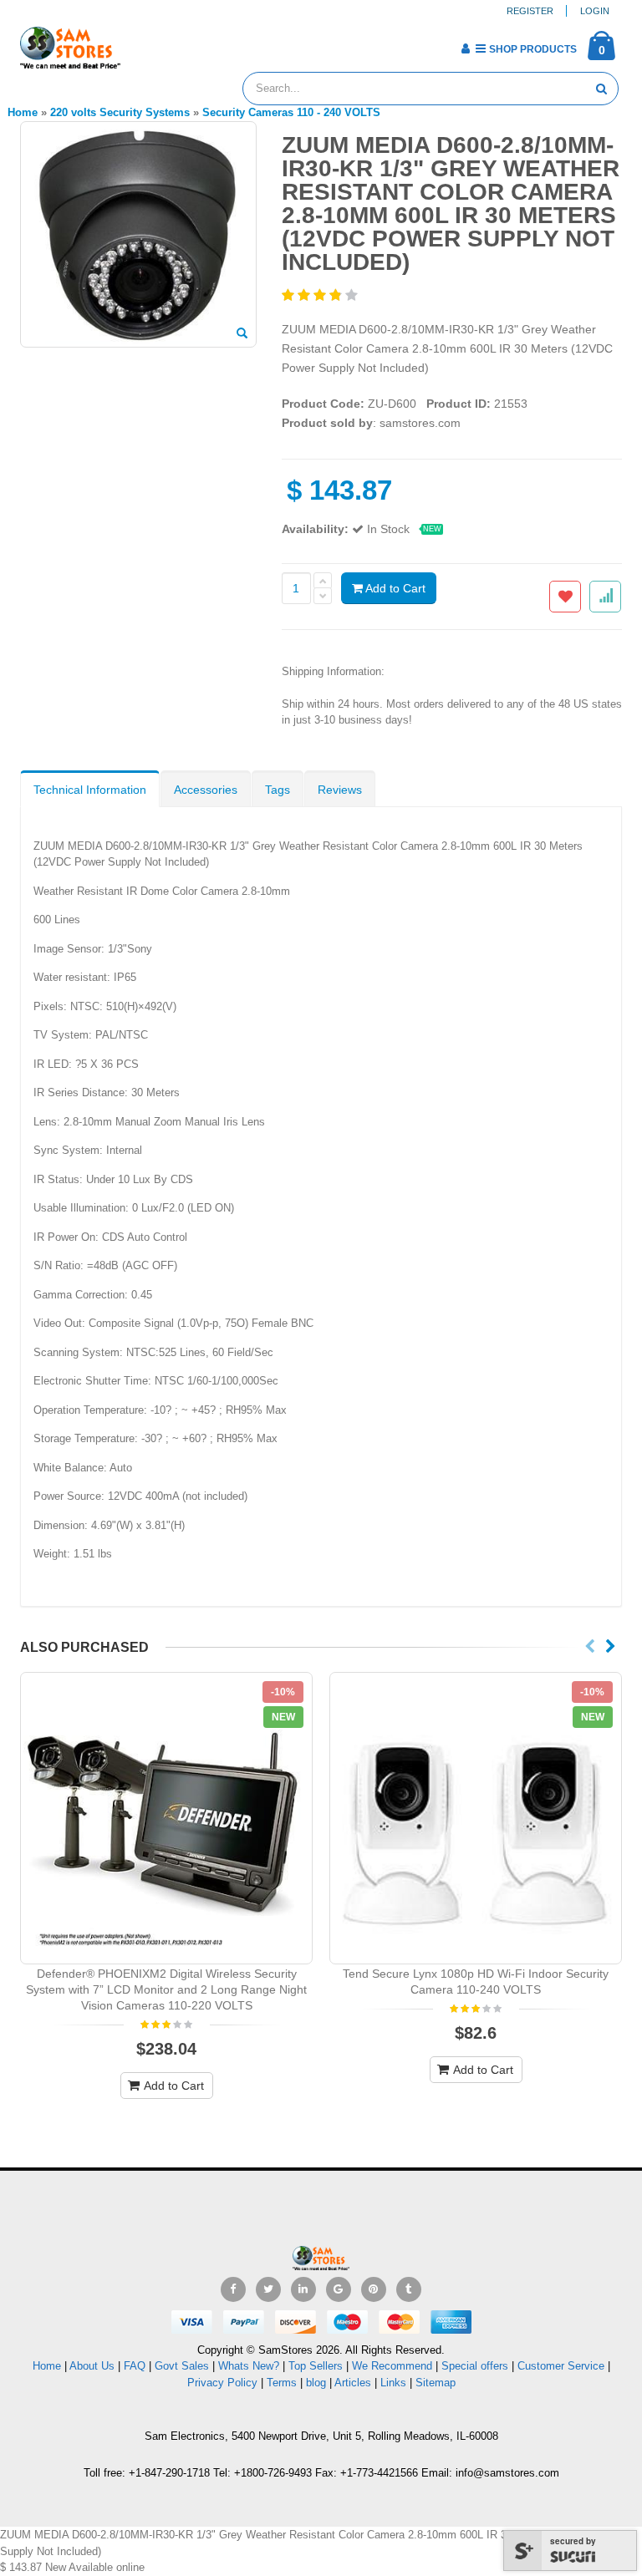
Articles (353, 2383)
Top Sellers (316, 2366)
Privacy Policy (222, 2383)
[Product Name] (166, 1818)
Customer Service (561, 2366)
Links (393, 2383)
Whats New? (249, 2366)
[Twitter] (268, 2289)
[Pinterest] (374, 2289)
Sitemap (436, 2383)
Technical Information (90, 790)
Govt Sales (182, 2366)
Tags (278, 790)
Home (47, 2366)
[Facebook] (233, 2289)
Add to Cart (394, 588)
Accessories (206, 790)
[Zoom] (242, 334)
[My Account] (465, 48)
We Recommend (392, 2366)
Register (530, 11)
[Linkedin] (303, 2289)
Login (595, 11)
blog (316, 2383)
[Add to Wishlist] (565, 597)
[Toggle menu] (139, 43)
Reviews (340, 790)
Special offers (475, 2366)
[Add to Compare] (605, 597)
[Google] (339, 2289)
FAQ (135, 2366)
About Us (92, 2366)
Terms (283, 2383)
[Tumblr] (409, 2289)
